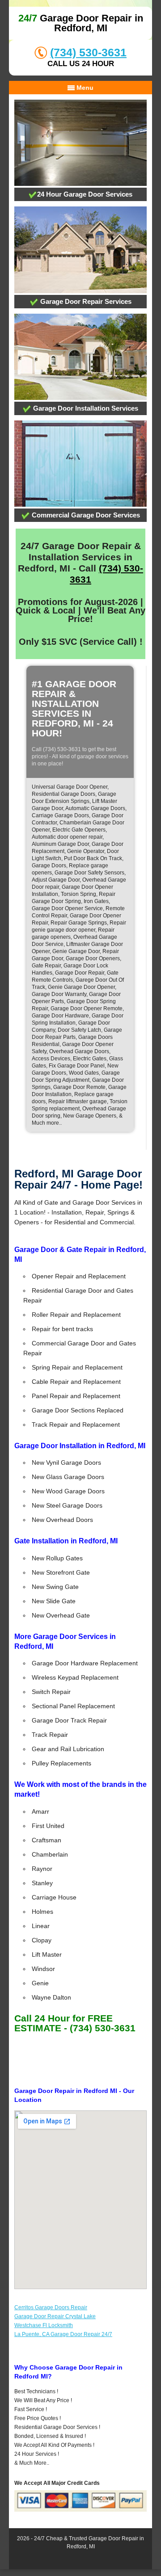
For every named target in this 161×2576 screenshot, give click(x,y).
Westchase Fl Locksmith (44, 2325)
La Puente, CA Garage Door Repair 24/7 (63, 2334)
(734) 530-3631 (88, 52)
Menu (84, 88)
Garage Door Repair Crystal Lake (55, 2316)
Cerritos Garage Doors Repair (51, 2307)
